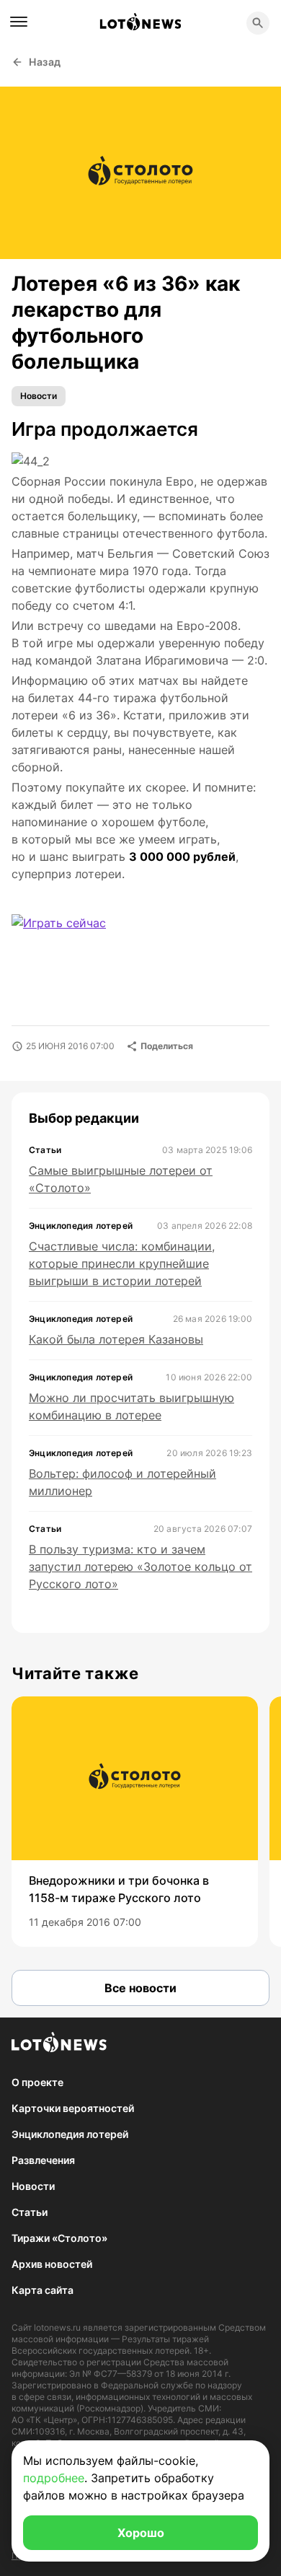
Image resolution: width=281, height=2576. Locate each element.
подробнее (54, 2478)
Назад (45, 62)
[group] (135, 1822)
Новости (39, 396)
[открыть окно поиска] (258, 23)
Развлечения (43, 2160)
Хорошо (141, 2533)
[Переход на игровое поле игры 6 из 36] (71, 939)
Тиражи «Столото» (59, 2238)
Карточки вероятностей (73, 2108)
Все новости (140, 1988)
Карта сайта (43, 2290)
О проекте (37, 2082)
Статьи (30, 2212)
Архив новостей (52, 2264)
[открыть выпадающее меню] (19, 22)
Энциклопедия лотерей (70, 2134)
